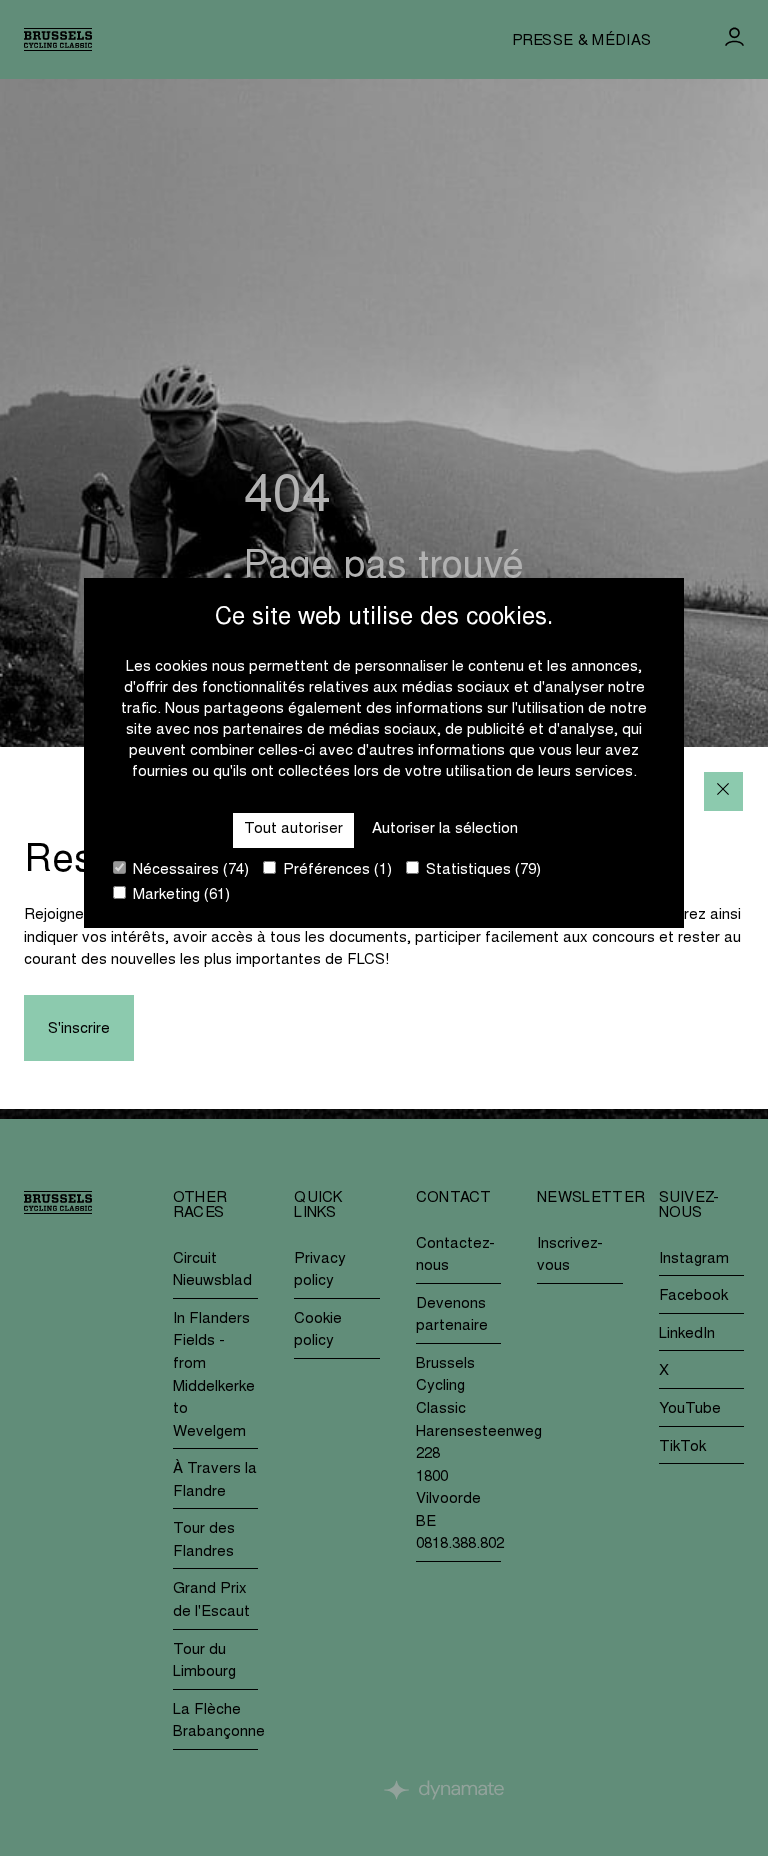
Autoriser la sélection (445, 829)
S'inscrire (79, 1029)
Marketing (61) (179, 895)
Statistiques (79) (481, 870)
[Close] (723, 791)
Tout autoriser (293, 829)
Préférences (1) (335, 870)
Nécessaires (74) (189, 870)
